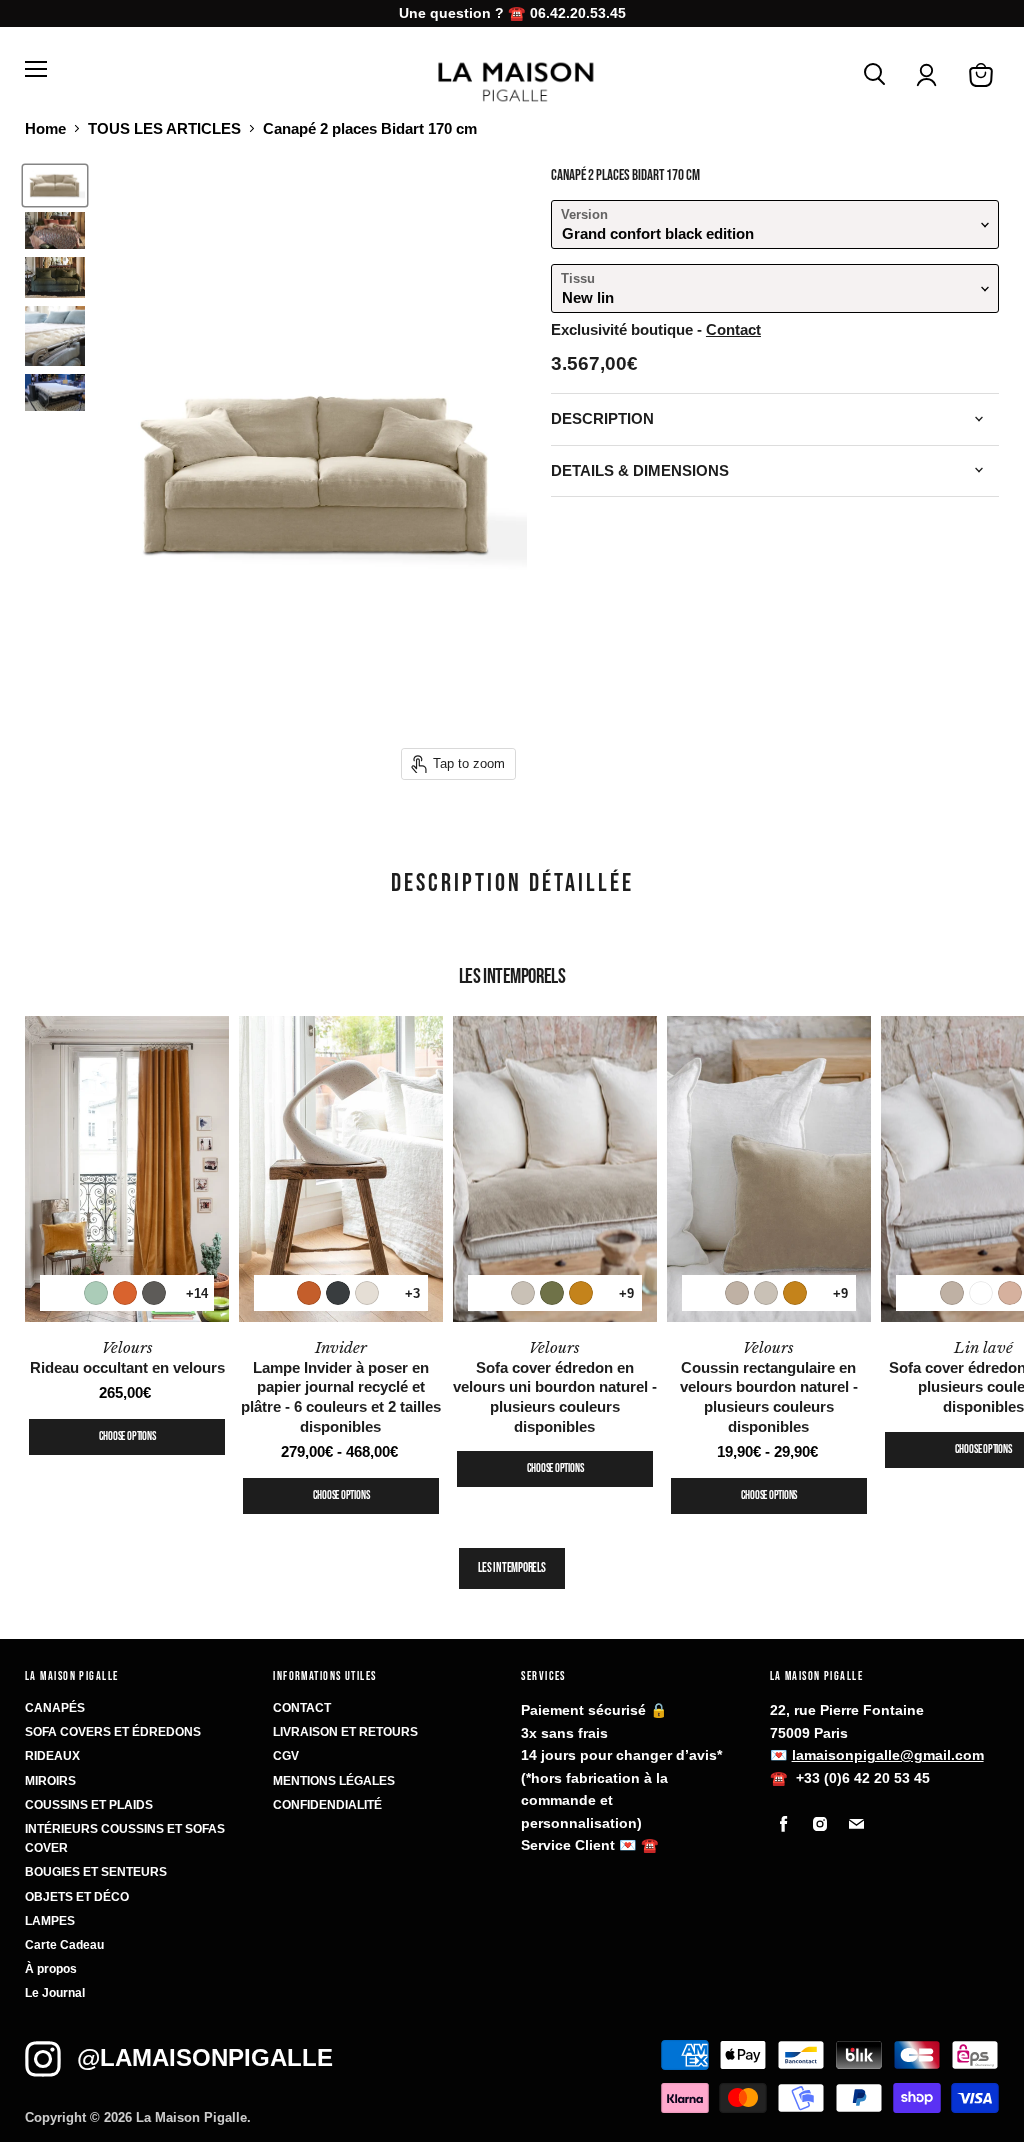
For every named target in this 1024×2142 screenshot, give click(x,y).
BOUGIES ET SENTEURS (96, 1872)
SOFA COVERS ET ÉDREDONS (113, 1732)
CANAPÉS (55, 1708)
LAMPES (50, 1921)
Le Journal (55, 1993)
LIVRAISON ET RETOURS (345, 1732)
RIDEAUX (52, 1756)
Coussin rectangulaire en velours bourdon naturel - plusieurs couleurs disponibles (769, 1387)
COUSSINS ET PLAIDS (89, 1805)
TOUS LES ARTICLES (164, 128)
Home (45, 128)
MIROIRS (50, 1781)
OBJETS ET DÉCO (77, 1897)
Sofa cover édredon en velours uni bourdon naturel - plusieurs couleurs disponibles (555, 1387)
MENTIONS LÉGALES (334, 1781)
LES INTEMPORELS (511, 1568)
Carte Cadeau (64, 1945)
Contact (733, 329)
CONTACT (302, 1708)
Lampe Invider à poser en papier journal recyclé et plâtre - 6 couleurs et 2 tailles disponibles (341, 1387)
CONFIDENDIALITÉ (327, 1805)
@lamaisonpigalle (205, 2057)
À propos (51, 1969)
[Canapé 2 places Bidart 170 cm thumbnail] (55, 185)
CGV (286, 1756)
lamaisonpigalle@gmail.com (888, 1755)
